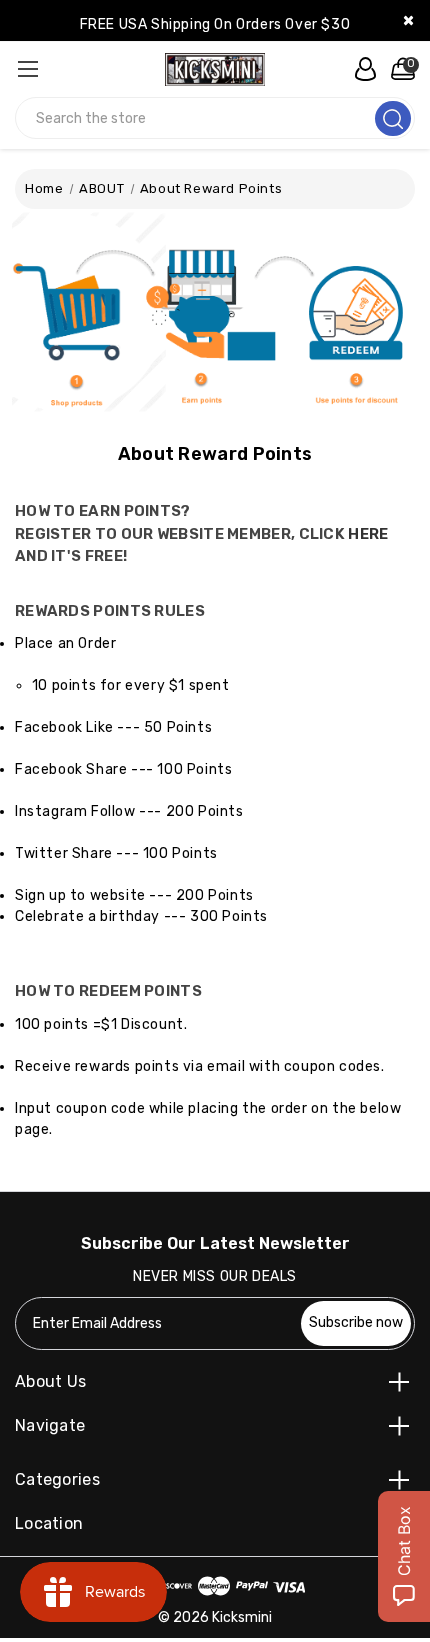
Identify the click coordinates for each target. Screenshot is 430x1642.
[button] (215, 320)
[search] (393, 118)
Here (368, 534)
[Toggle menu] (27, 68)
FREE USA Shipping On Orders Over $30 (215, 24)
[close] (408, 20)
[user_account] (360, 69)
